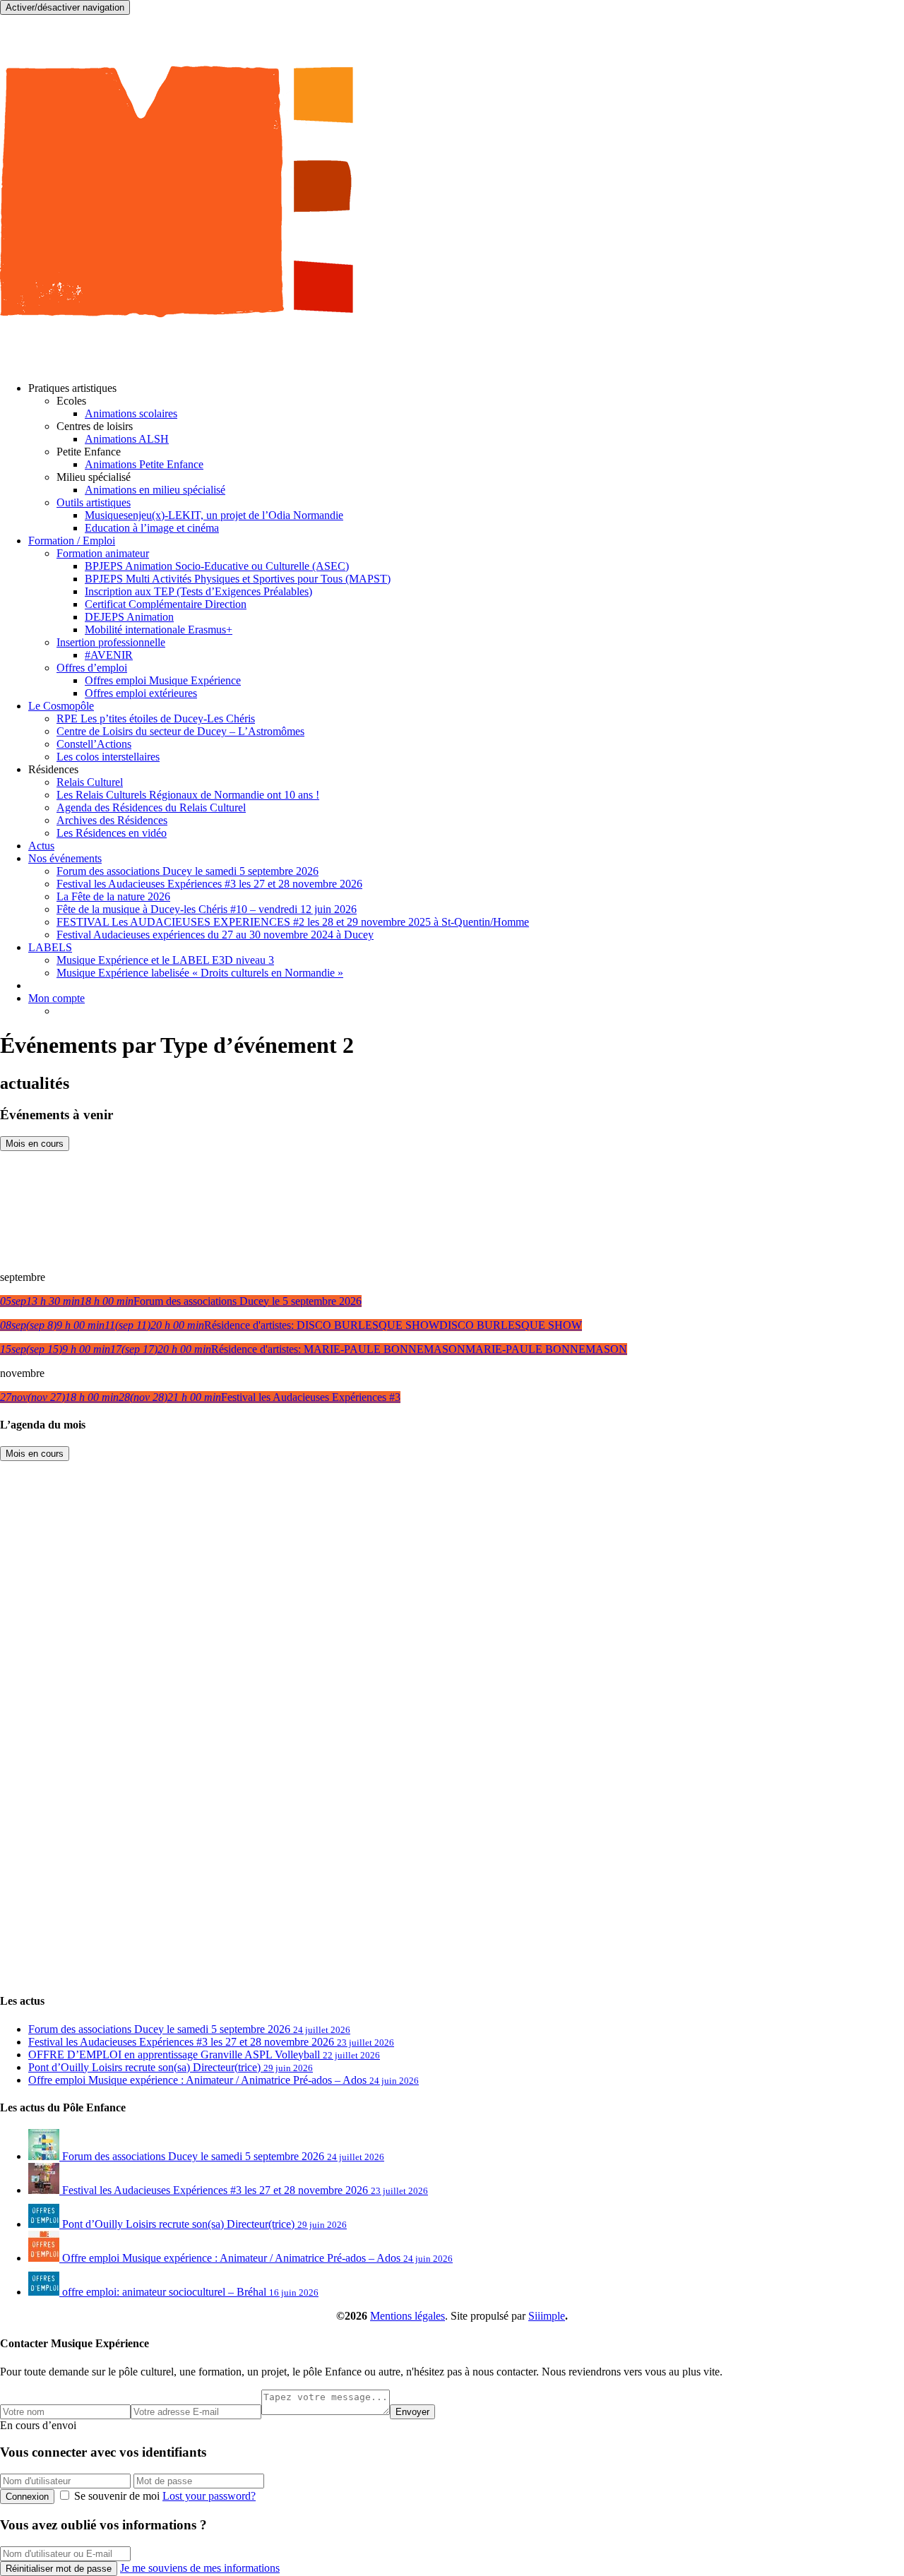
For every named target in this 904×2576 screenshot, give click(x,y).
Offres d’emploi (92, 668)
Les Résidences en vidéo (112, 833)
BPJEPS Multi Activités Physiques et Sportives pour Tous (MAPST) (238, 579)
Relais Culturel (90, 782)
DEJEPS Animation (129, 617)
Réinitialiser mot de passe (59, 2569)
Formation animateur (103, 553)
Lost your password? (209, 2496)
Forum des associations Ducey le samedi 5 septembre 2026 (188, 871)
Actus (41, 846)
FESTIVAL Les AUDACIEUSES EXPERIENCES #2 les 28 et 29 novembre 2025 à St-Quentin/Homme (293, 922)
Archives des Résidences (112, 820)
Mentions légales (408, 2316)
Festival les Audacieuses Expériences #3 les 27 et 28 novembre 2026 (209, 884)
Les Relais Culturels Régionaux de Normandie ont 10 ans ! (188, 795)
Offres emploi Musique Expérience (163, 680)
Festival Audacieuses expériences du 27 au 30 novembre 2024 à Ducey (215, 935)
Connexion (27, 2497)
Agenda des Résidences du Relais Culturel (151, 807)
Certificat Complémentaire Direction (166, 604)
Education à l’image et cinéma (152, 528)
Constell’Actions (94, 744)
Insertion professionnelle (111, 642)
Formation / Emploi (72, 541)
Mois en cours (35, 1144)
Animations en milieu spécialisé (155, 490)
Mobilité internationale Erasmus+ (159, 630)
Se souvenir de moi (117, 2496)
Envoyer (412, 2412)
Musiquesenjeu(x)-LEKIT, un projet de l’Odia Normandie (214, 515)
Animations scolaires (131, 413)
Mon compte (56, 998)
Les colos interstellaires (108, 757)
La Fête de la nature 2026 (113, 896)
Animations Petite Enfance (144, 464)
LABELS (50, 947)
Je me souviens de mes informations (200, 2568)
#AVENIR (109, 655)
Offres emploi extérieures (141, 693)
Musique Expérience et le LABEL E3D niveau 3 (165, 960)
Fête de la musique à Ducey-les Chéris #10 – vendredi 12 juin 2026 (207, 909)
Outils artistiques (94, 502)
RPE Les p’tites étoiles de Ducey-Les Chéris (156, 718)
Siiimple (547, 2316)
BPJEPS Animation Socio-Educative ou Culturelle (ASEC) (217, 566)
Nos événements (65, 858)
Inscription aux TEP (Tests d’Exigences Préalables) (198, 591)
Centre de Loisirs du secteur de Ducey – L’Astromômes (180, 731)
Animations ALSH (127, 439)
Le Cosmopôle (61, 706)
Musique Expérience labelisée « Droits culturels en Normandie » (200, 973)
